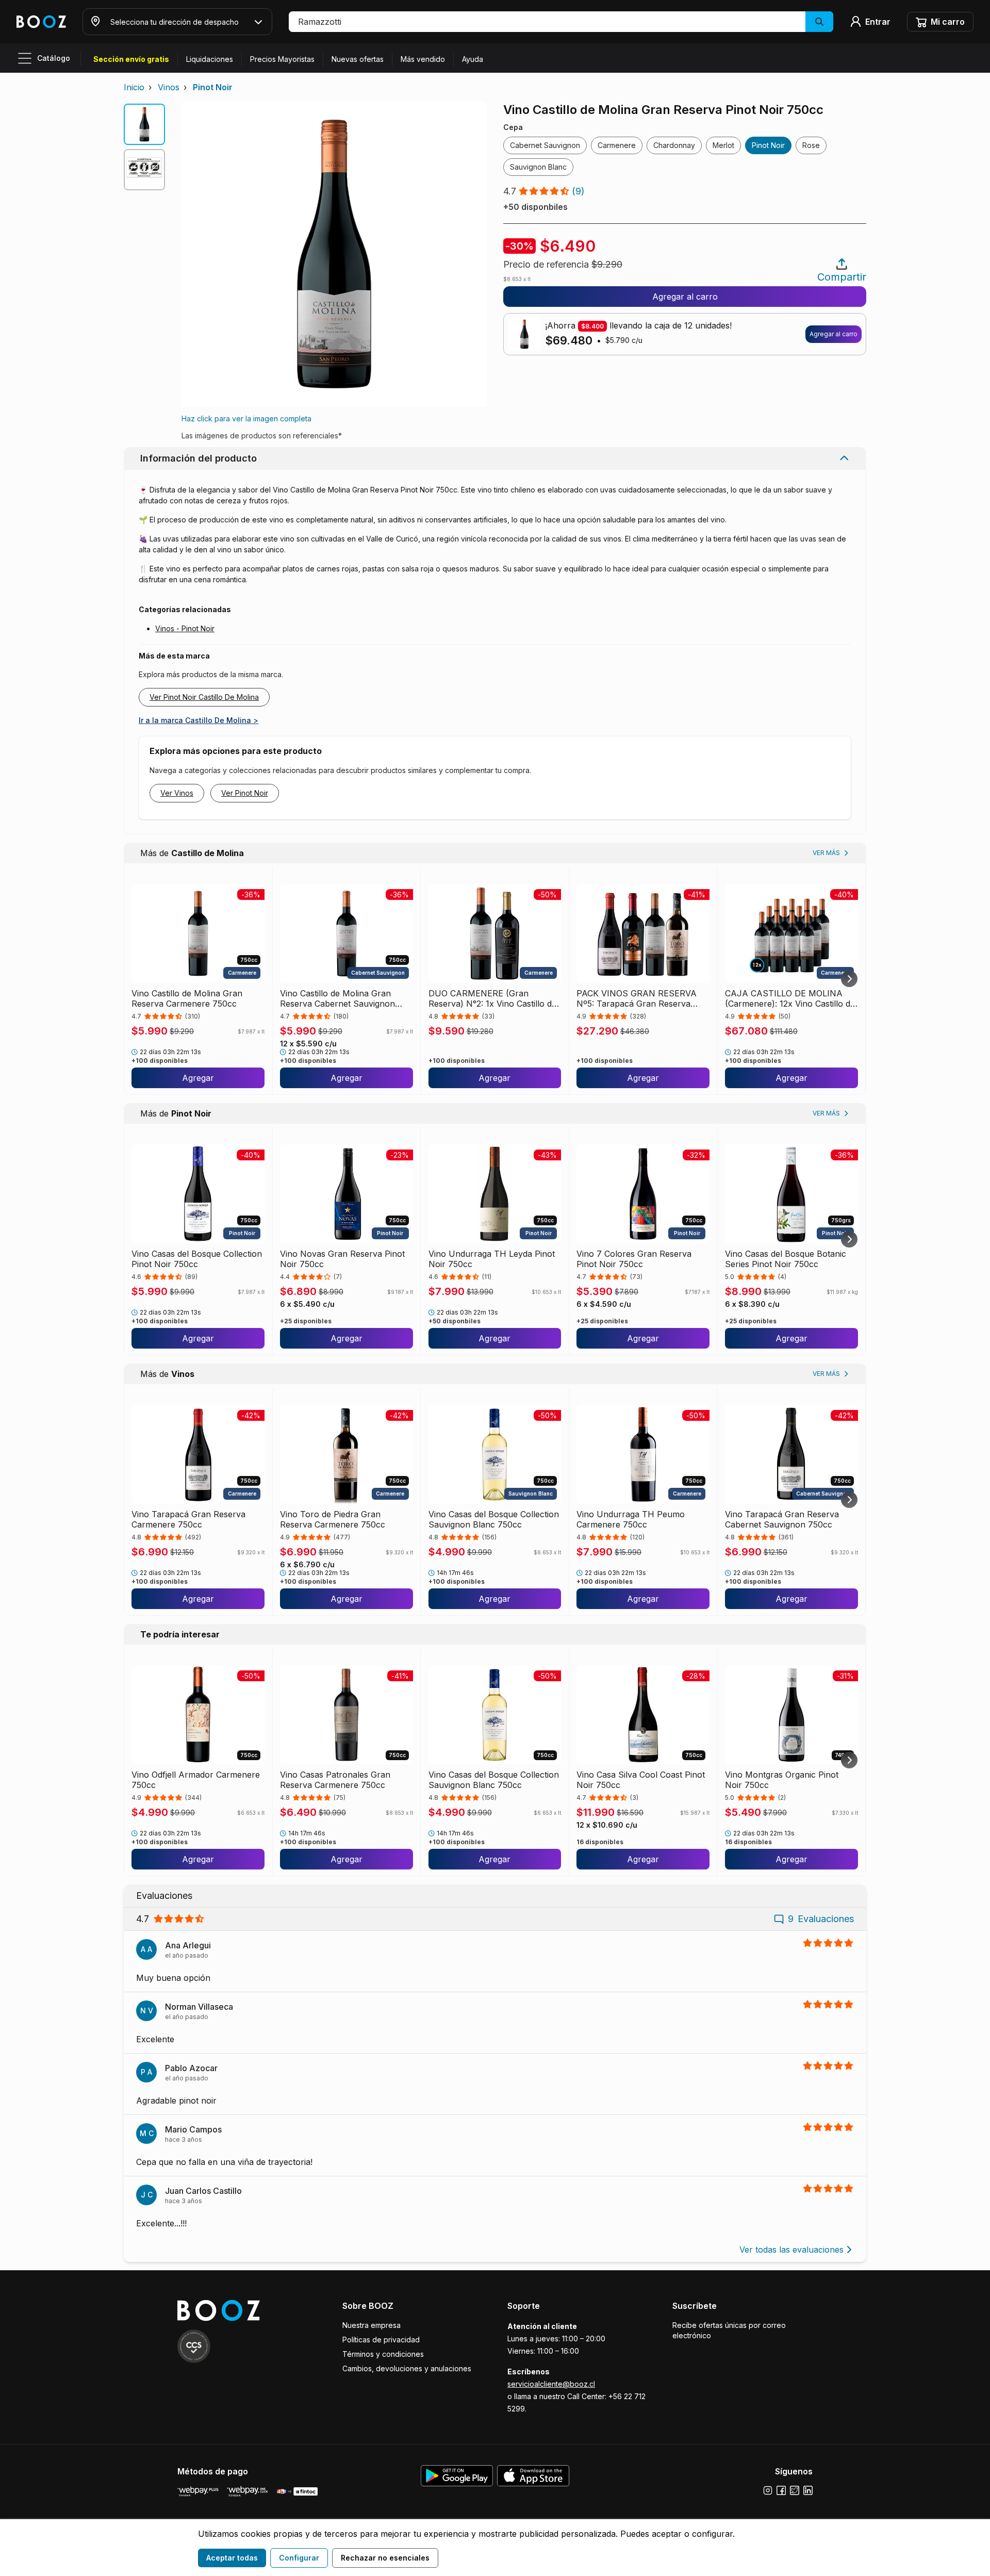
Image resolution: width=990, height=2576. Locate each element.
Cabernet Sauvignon (545, 145)
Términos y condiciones (383, 2354)
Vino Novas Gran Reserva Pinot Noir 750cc (342, 1259)
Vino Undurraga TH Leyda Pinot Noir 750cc (492, 1259)
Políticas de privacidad (381, 2340)
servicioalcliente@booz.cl (551, 2384)
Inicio (134, 87)
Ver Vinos (177, 793)
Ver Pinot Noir (245, 793)
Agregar (198, 1078)
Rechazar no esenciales (385, 2558)
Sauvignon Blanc (538, 167)
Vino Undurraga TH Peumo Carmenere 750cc (631, 1519)
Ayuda (473, 59)
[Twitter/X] (795, 2490)
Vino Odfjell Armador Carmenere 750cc (196, 1780)
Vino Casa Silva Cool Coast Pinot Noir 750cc (641, 1780)
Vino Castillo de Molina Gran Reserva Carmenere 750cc (187, 998)
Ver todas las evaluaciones (791, 2250)
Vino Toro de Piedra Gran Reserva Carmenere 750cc (333, 1519)
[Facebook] (781, 2490)
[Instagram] (768, 2490)
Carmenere (617, 145)
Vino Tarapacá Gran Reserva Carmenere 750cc (188, 1519)
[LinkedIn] (808, 2490)
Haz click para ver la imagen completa (246, 419)
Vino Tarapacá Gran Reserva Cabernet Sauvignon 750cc (782, 1519)
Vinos (169, 87)
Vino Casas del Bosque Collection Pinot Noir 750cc (197, 1259)
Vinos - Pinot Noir (185, 628)
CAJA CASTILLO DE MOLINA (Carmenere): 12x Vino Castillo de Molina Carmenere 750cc (790, 998)
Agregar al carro (685, 297)
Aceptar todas (232, 2558)
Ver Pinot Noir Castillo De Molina (204, 697)
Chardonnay (674, 145)
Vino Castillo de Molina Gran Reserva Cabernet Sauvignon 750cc (337, 998)
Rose (811, 145)
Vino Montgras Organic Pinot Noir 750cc (782, 1780)
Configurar (299, 2558)
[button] (561, 22)
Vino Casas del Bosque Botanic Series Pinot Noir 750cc (786, 1259)
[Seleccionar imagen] (144, 124)
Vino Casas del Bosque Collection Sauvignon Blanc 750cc (494, 1519)
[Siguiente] (849, 979)
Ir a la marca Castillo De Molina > (199, 720)
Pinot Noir (213, 87)
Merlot (723, 145)
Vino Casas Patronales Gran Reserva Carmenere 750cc (335, 1780)
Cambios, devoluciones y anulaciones (407, 2368)
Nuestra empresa (372, 2325)
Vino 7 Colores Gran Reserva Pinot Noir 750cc (634, 1259)
